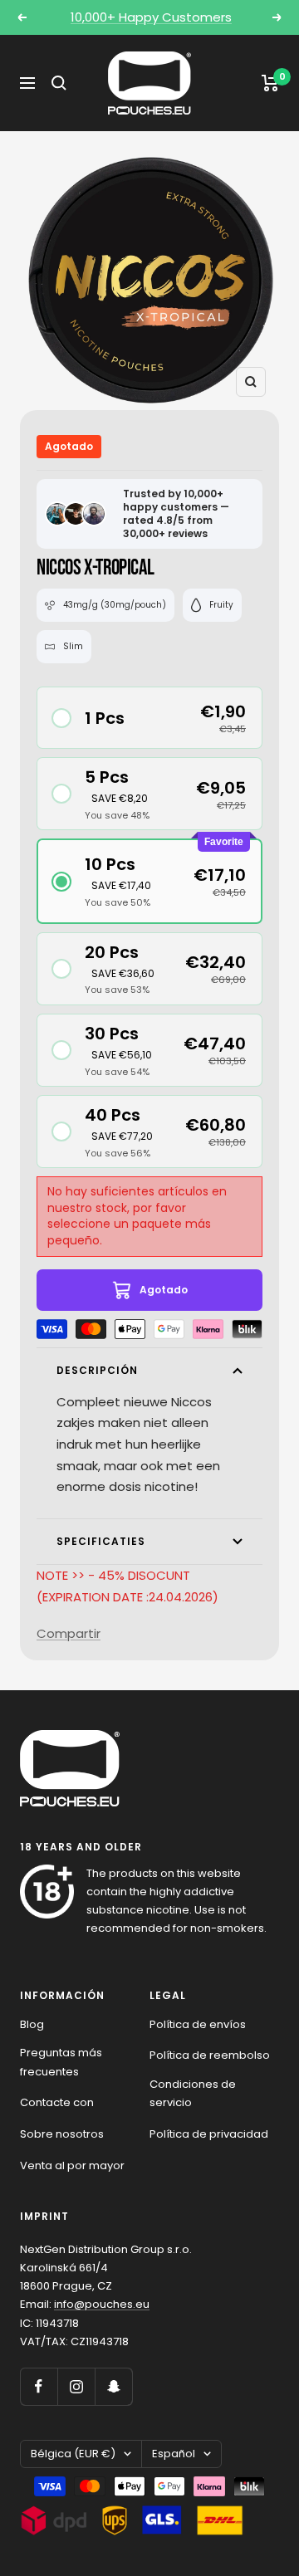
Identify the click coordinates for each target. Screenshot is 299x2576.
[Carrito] (270, 83)
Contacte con (57, 2102)
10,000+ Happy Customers (151, 17)
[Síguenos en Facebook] (39, 2386)
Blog (32, 2024)
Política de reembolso (210, 2055)
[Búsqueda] (59, 83)
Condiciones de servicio (193, 2093)
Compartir (69, 1633)
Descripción (97, 1370)
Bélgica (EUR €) (73, 2454)
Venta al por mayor (72, 2165)
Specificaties (101, 1541)
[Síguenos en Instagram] (76, 2386)
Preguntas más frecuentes (61, 2062)
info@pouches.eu (102, 2304)
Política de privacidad (209, 2134)
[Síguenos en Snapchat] (113, 2386)
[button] (149, 718)
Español (174, 2454)
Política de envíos (198, 2024)
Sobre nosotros (62, 2134)
